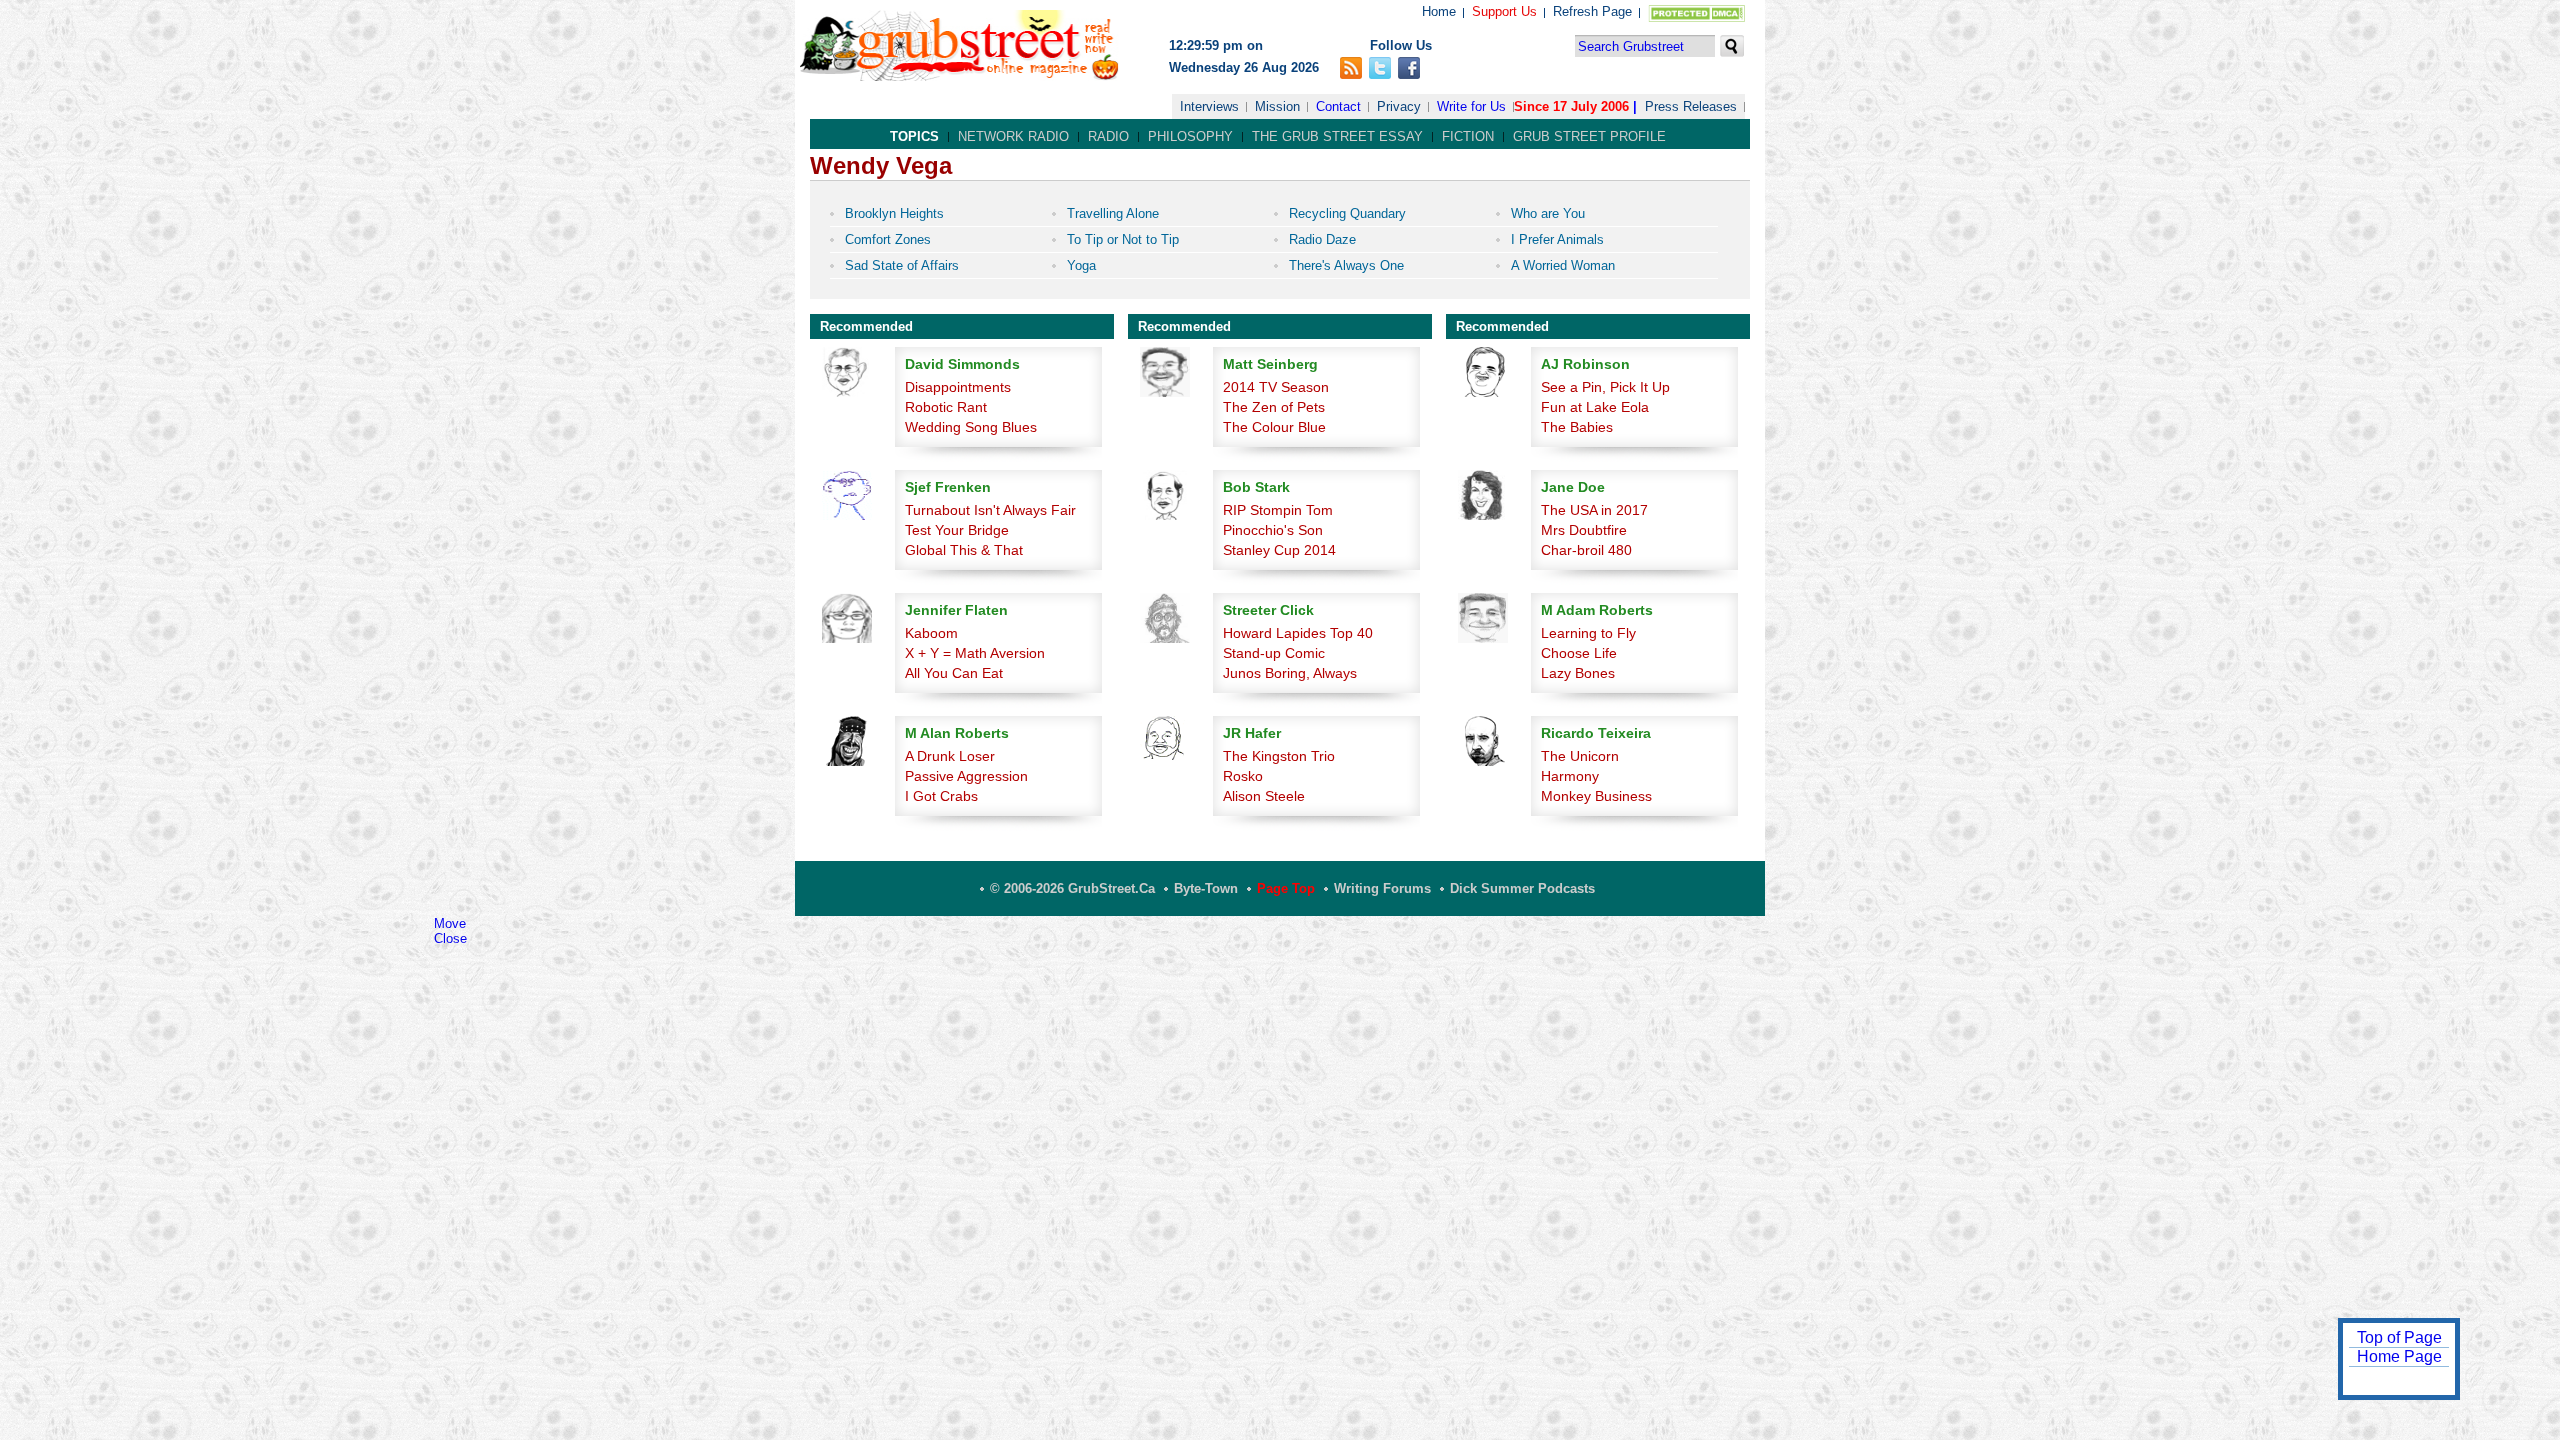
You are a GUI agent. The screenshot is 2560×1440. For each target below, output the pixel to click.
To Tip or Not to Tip (1123, 239)
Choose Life (1579, 653)
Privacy (1399, 106)
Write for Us (1471, 106)
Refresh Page (1592, 11)
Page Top (1286, 888)
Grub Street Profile (1589, 136)
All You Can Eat (954, 673)
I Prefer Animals (1557, 239)
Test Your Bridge (957, 530)
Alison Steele (1264, 796)
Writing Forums (1382, 888)
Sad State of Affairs (902, 265)
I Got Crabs (941, 796)
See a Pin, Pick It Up (1605, 387)
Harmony (1570, 776)
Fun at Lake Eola (1595, 407)
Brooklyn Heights (894, 213)
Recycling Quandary (1347, 213)
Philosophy (1190, 136)
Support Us (1504, 11)
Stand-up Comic (1274, 653)
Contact (1338, 106)
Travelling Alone (1113, 213)
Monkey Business (1596, 796)
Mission (1277, 106)
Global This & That (964, 550)
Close (450, 938)
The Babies (1577, 427)
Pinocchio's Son (1273, 530)
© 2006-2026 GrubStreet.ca (1072, 888)
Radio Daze (1322, 239)
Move (450, 923)
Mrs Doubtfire (1584, 530)
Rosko (1243, 776)
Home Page (2399, 1356)
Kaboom (931, 633)
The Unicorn (1580, 756)
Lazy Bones (1578, 673)
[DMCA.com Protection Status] (1692, 17)
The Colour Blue (1274, 427)
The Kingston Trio (1279, 756)
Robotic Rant (946, 407)
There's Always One (1346, 265)
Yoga (1081, 265)
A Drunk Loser (950, 756)
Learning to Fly (1588, 633)
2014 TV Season (1276, 387)
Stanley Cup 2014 (1279, 550)
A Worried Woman (1563, 265)
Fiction (1468, 136)
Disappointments (958, 387)
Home (1439, 11)
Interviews (1209, 106)
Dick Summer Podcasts (1522, 888)
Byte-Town (1206, 888)
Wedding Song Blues (971, 427)
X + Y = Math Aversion (975, 653)
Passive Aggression (966, 776)
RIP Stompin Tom (1278, 510)
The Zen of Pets (1274, 407)
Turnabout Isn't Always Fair (990, 510)
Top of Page (2399, 1337)
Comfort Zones (888, 239)
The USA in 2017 (1594, 510)
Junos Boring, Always (1290, 673)
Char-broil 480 (1586, 550)
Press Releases (1691, 106)
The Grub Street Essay (1337, 136)
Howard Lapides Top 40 (1298, 633)
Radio (1108, 136)
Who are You (1548, 213)
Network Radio (1013, 136)
